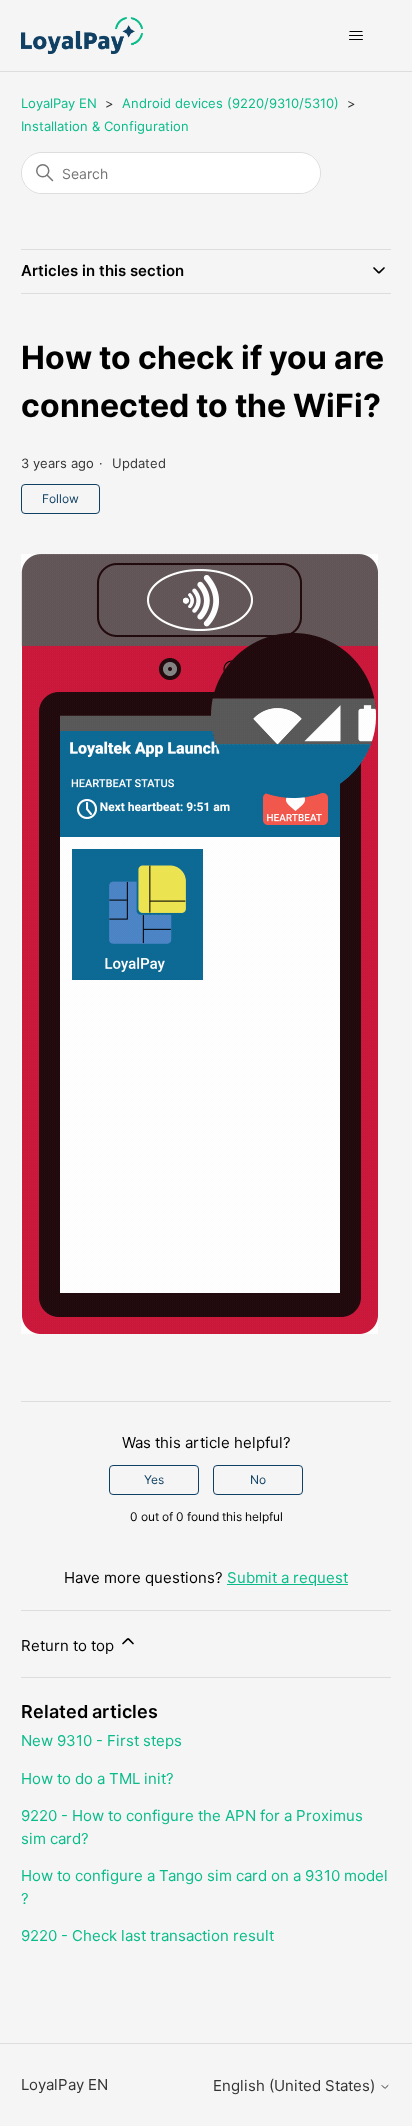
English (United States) (296, 2085)
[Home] (82, 35)
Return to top (69, 1645)
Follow (60, 498)
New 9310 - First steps (101, 1740)
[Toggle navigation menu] (355, 36)
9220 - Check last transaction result (147, 1935)
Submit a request (287, 1577)
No (258, 1479)
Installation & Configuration (105, 126)
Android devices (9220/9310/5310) (230, 103)
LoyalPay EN (59, 103)
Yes (154, 1479)
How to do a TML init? (97, 1778)
